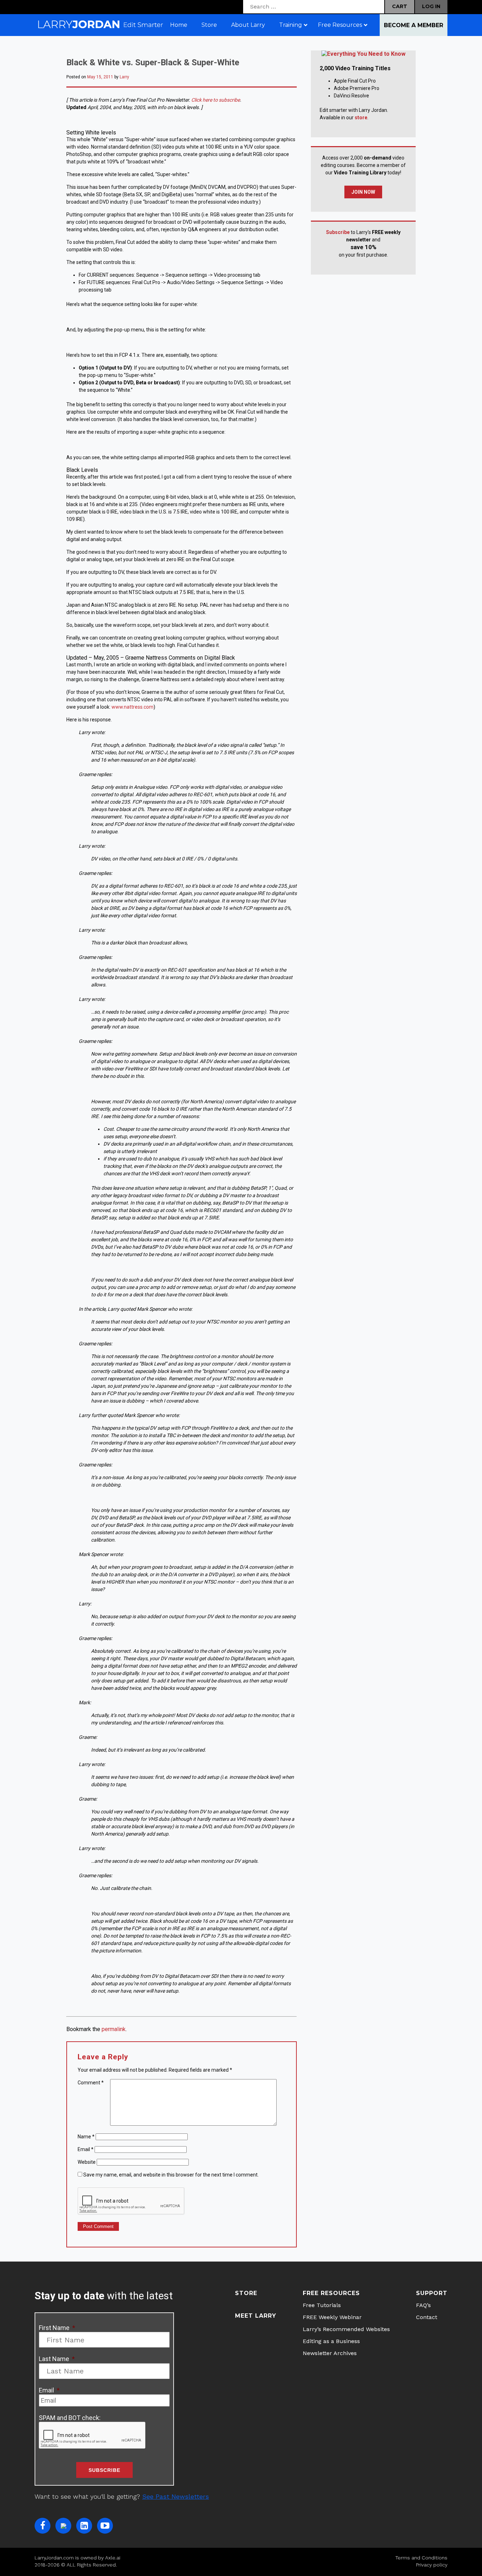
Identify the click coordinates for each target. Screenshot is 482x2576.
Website (87, 2162)
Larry (124, 77)
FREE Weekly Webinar (332, 2317)
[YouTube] (105, 2526)
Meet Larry (256, 2316)
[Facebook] (43, 2526)
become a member (414, 25)
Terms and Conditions (421, 2558)
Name (86, 2137)
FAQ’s (423, 2305)
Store (246, 2293)
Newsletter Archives (330, 2353)
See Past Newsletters (176, 2496)
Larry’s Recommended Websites (346, 2329)
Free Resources (331, 2293)
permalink (114, 2029)
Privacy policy (432, 2565)
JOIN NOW (363, 192)
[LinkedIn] (84, 2526)
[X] (63, 2526)
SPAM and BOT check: (70, 2418)
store (361, 118)
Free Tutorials (322, 2305)
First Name (57, 2328)
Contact (427, 2317)
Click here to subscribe (216, 100)
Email (86, 2149)
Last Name (57, 2359)
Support (432, 2293)
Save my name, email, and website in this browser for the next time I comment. (171, 2175)
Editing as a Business (331, 2341)
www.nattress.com (132, 707)
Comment (91, 2083)
